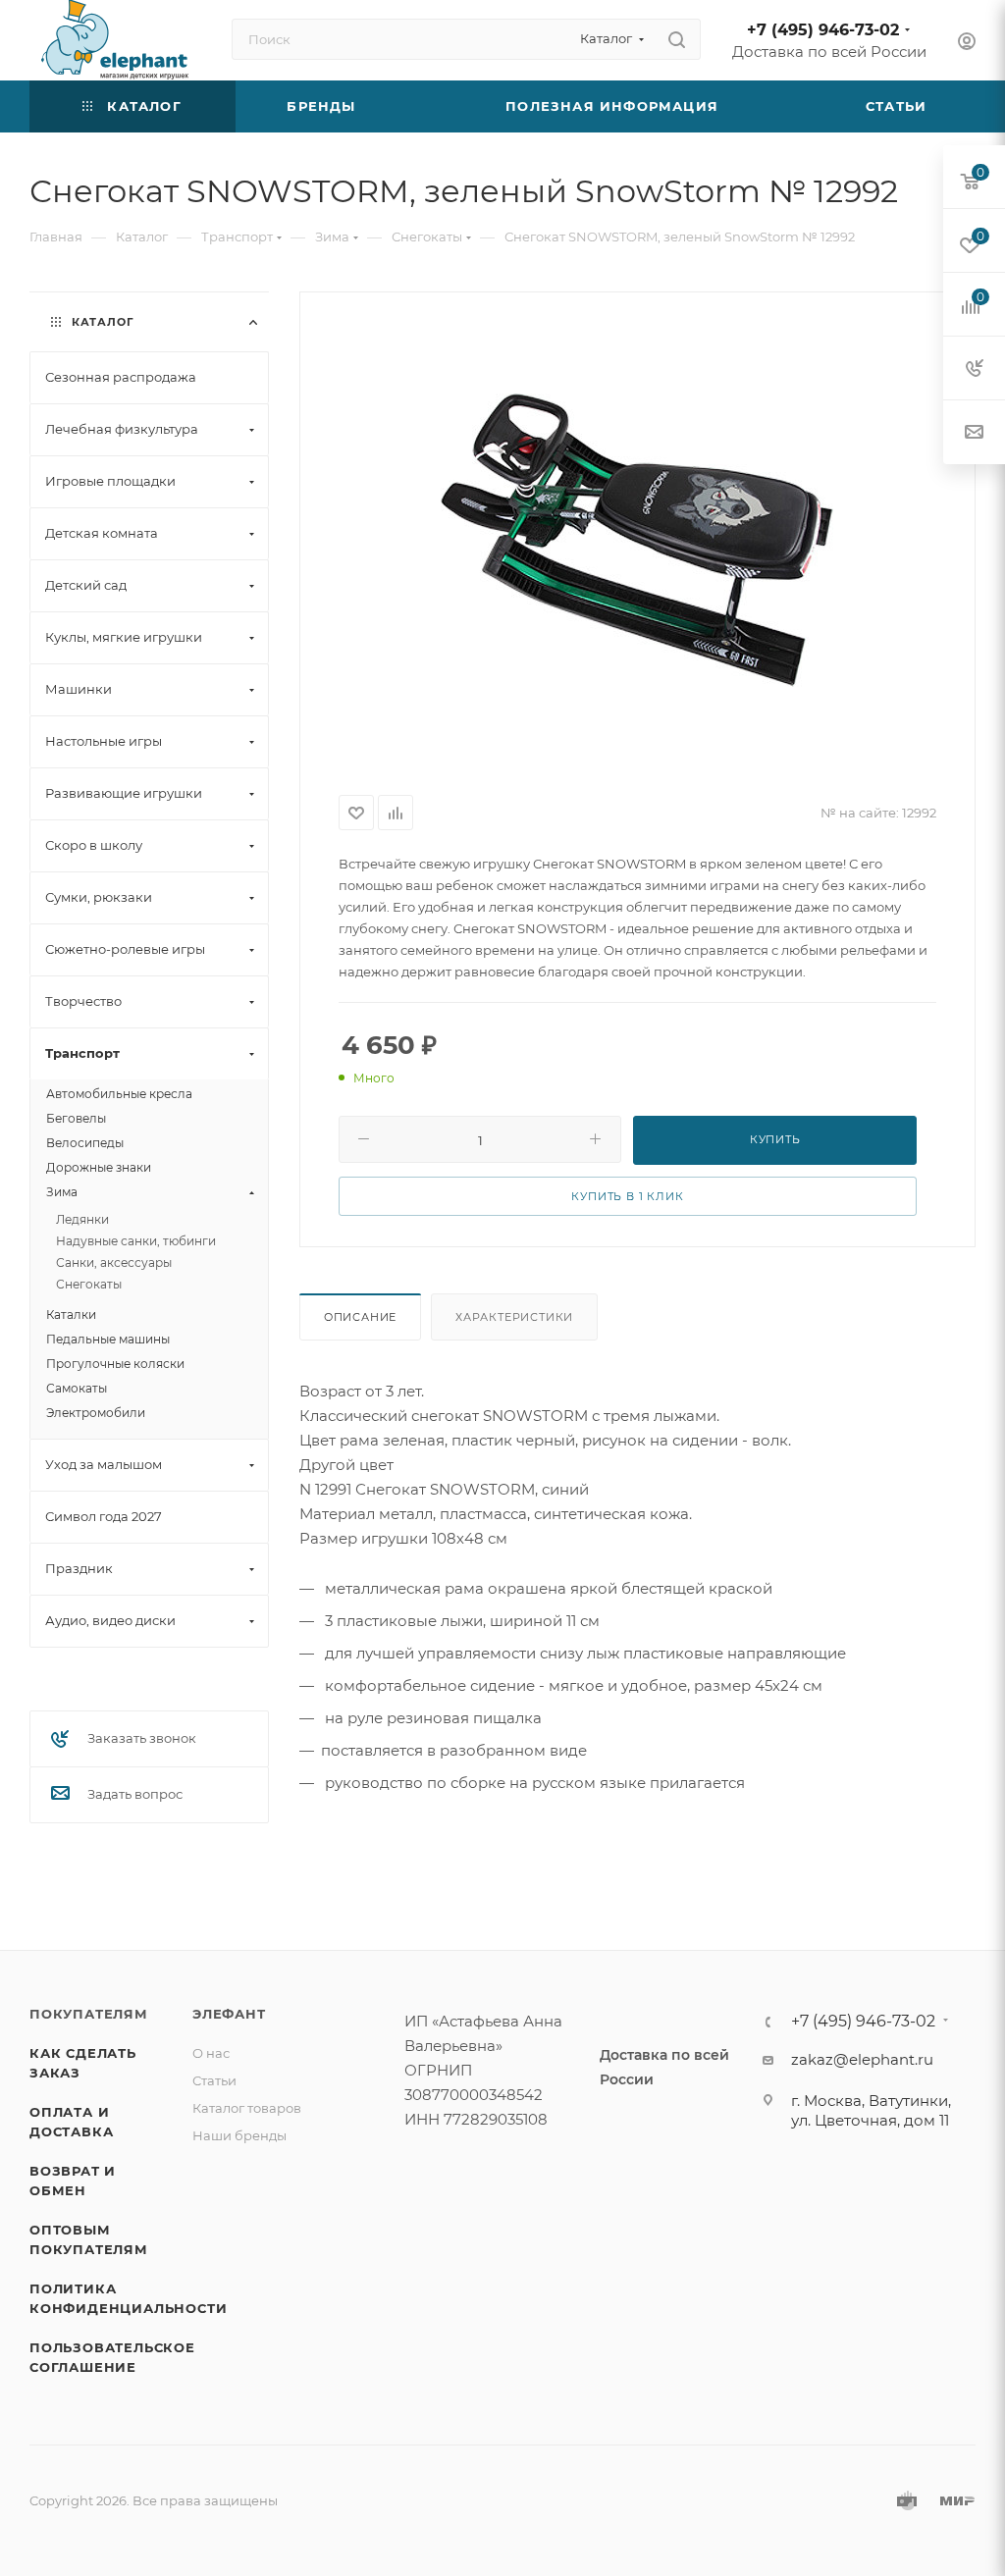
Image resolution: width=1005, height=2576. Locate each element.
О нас (211, 2053)
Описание (360, 1317)
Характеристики (514, 1317)
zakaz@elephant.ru (862, 2059)
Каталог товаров (247, 2108)
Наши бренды (239, 2135)
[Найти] (677, 39)
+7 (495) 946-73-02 (823, 30)
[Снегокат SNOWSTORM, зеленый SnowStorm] (637, 540)
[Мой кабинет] (967, 44)
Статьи (214, 2080)
